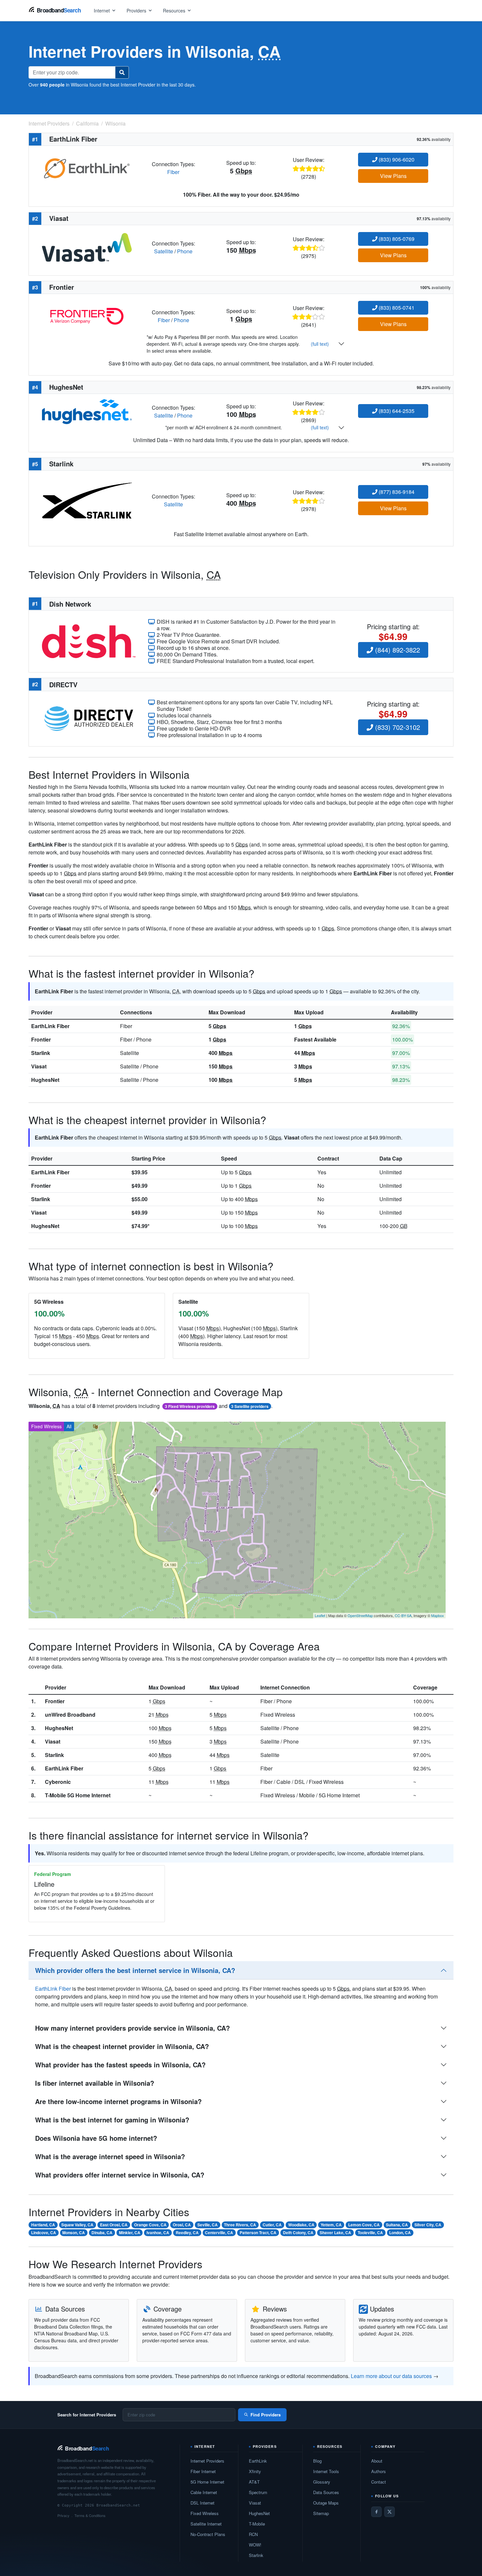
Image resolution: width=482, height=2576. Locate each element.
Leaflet (320, 1615)
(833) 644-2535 (396, 411)
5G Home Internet (207, 2482)
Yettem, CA (331, 2225)
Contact (379, 2482)
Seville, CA (208, 2225)
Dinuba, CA (102, 2233)
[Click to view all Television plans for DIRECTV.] (89, 718)
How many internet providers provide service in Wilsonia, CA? (132, 2028)
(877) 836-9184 (396, 492)
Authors (379, 2471)
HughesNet (45, 1080)
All (69, 1426)
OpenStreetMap (360, 1615)
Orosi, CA (182, 2225)
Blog (317, 2461)
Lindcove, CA (44, 2233)
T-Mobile (257, 2524)
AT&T (254, 2482)
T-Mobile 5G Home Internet (78, 1795)
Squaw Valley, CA (77, 2225)
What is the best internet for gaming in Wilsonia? (112, 2120)
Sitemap (321, 2513)
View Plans (393, 176)
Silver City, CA (428, 2225)
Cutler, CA (272, 2225)
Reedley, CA (187, 2233)
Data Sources (326, 2492)
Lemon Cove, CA (364, 2225)
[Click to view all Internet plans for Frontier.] (87, 315)
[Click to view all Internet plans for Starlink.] (87, 500)
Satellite (164, 251)
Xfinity (255, 2471)
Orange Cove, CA (150, 2225)
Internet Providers (207, 2461)
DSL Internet (202, 2503)
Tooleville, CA (370, 2233)
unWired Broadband (70, 1715)
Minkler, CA (130, 2233)
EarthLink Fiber (50, 1026)
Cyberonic (58, 1782)
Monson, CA (74, 2233)
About (377, 2461)
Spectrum (258, 2492)
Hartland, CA (43, 2225)
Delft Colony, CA (298, 2233)
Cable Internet (204, 2492)
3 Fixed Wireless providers (190, 1406)
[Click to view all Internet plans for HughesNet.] (87, 411)
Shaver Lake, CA (335, 2233)
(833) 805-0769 (396, 239)
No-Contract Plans (208, 2534)
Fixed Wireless (46, 1426)
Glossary (322, 2482)
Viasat (39, 1066)
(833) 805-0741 (396, 308)
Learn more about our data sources (391, 2376)
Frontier (41, 1039)
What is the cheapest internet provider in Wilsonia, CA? (122, 2046)
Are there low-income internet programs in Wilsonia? (118, 2101)
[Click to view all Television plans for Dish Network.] (89, 641)
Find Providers (266, 2415)
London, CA (400, 2233)
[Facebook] (376, 2512)
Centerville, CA (219, 2233)
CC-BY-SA (403, 1615)
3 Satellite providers (250, 1406)
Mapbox (438, 1615)
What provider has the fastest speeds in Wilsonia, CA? (120, 2065)
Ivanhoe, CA (158, 2233)
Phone (185, 251)
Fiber (173, 172)
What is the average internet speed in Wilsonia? (110, 2156)
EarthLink (258, 2461)
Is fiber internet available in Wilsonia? (95, 2083)
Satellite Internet (206, 2524)
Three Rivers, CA (240, 2225)
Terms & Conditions (90, 2515)
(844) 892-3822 (397, 650)
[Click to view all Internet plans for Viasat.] (87, 247)
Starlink (41, 1053)
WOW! (255, 2545)
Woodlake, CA (301, 2225)
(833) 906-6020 (396, 159)
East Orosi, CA (114, 2225)
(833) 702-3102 (397, 727)
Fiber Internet (203, 2471)
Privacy (63, 2515)
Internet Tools (326, 2471)
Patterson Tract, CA (258, 2233)
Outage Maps (326, 2503)
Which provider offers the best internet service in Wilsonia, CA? (135, 1970)
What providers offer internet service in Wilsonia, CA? (120, 2175)
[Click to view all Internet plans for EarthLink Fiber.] (87, 167)
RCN (253, 2534)
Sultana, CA (397, 2225)
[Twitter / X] (390, 2512)
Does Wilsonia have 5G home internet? (96, 2138)
